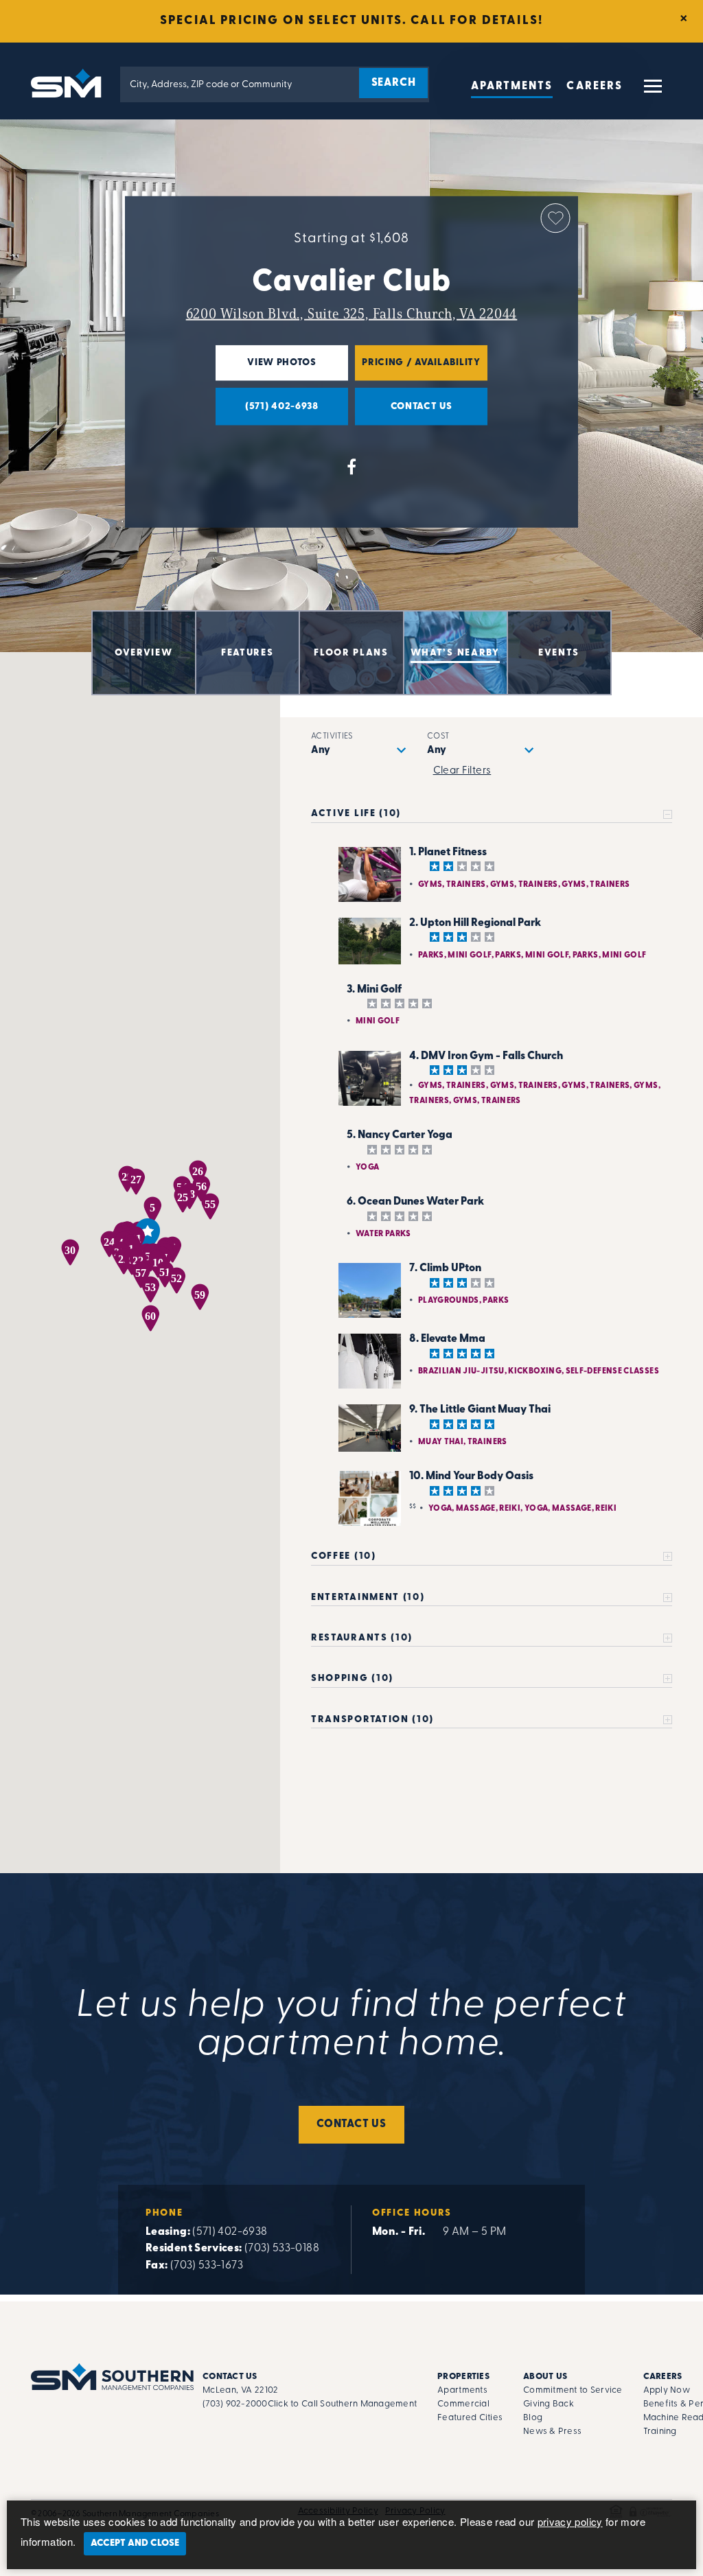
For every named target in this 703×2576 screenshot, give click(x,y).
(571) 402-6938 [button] (267, 413)
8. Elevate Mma (447, 1339)
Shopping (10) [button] (352, 1679)
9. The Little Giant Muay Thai (480, 1410)
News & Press (552, 2432)
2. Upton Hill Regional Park (475, 923)
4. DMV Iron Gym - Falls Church (486, 1056)
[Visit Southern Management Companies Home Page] (112, 2377)
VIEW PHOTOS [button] (266, 369)
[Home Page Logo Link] (69, 82)
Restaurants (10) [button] (362, 1638)
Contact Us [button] (404, 413)
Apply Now (667, 2390)
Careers (595, 86)
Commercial (463, 2404)
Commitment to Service (573, 2390)
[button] (652, 92)
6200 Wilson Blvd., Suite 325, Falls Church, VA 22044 (352, 314)
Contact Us (351, 2124)
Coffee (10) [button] (343, 1556)
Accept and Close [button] (135, 2543)
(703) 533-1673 (207, 2266)
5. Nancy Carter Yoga (400, 1135)
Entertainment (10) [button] (368, 1598)
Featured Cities (470, 2418)
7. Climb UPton (445, 1268)
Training (660, 2432)
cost (438, 736)
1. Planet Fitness (448, 852)
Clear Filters (462, 771)
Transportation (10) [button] (372, 1720)
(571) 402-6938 (230, 2232)
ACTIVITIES (332, 736)
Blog (533, 2418)
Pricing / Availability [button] (418, 369)
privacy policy (570, 2521)
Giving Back (549, 2404)
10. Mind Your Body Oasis (471, 1476)
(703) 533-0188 (282, 2249)
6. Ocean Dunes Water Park (415, 1202)
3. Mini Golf (374, 990)
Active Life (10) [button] (356, 814)
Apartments (512, 86)
